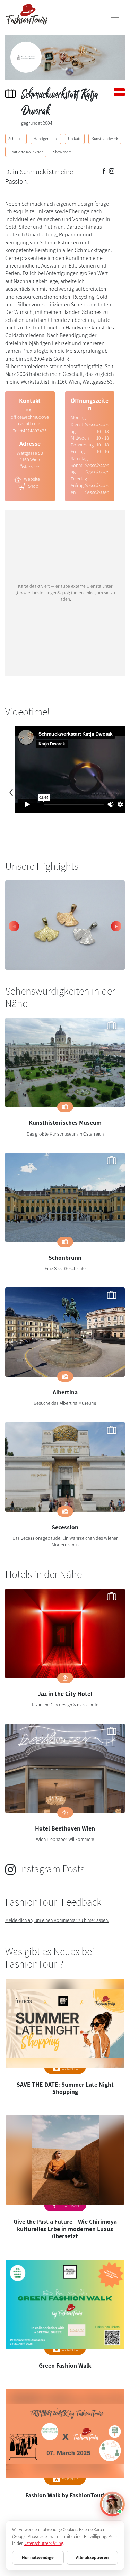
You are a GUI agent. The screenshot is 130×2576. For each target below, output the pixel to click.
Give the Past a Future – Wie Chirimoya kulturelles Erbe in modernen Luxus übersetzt (65, 2229)
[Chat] (112, 2504)
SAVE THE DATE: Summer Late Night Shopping (65, 2088)
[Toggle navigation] (115, 15)
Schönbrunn (65, 1258)
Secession (65, 1527)
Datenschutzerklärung (43, 2543)
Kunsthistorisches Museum (65, 1123)
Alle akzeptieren (92, 2557)
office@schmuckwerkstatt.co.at (30, 421)
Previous (14, 926)
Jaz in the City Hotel (65, 1694)
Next (116, 926)
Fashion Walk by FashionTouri (65, 2495)
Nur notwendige (38, 2557)
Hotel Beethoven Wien (65, 1828)
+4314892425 (34, 431)
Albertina (65, 1392)
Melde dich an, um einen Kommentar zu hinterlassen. (57, 1920)
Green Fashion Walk (65, 2365)
